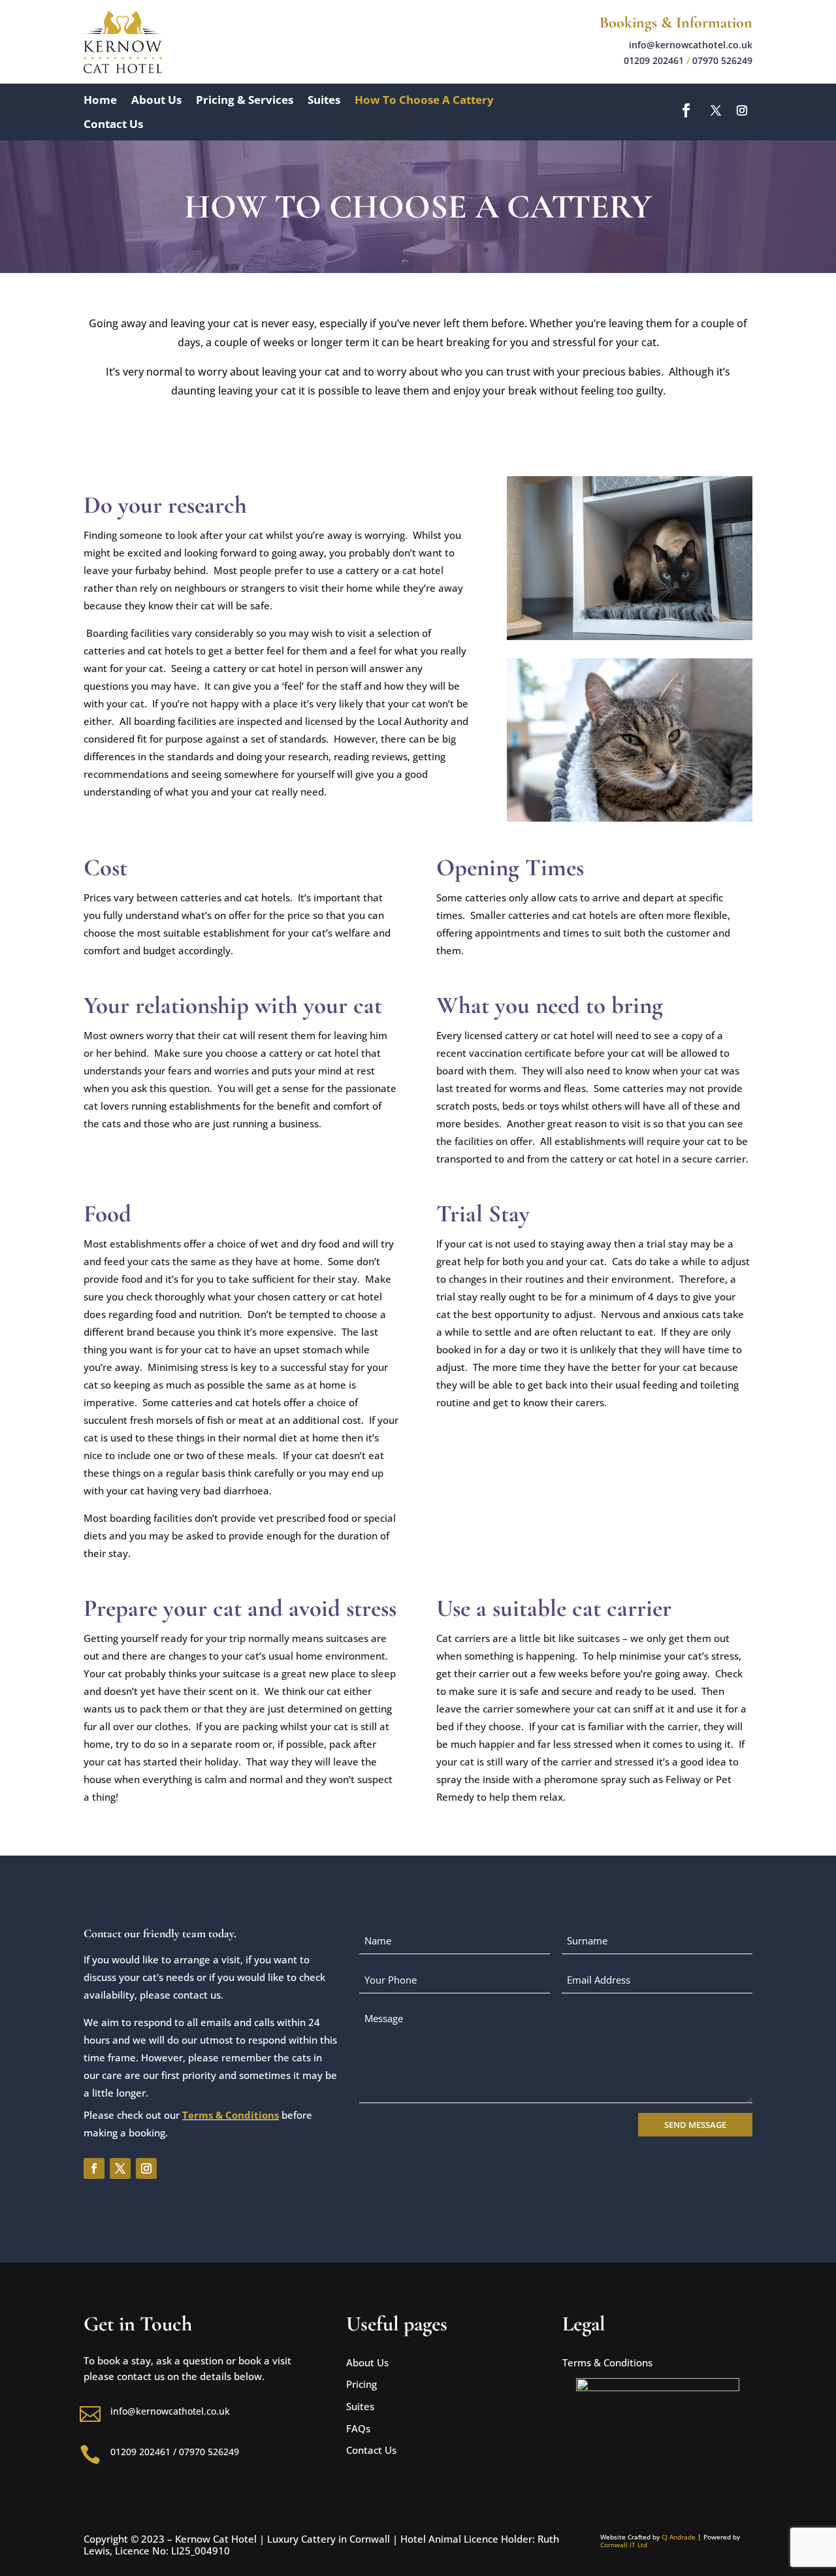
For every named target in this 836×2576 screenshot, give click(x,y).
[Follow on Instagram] (742, 110)
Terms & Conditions (231, 2115)
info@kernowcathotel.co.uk (691, 45)
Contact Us (113, 124)
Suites (324, 100)
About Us (156, 100)
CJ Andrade (679, 2537)
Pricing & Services (245, 100)
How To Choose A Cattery (424, 100)
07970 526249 (722, 60)
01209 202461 (654, 60)
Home (100, 100)
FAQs (358, 2428)
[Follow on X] (716, 110)
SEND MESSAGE (695, 2125)
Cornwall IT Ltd (624, 2545)
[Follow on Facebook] (686, 110)
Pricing (362, 2384)
